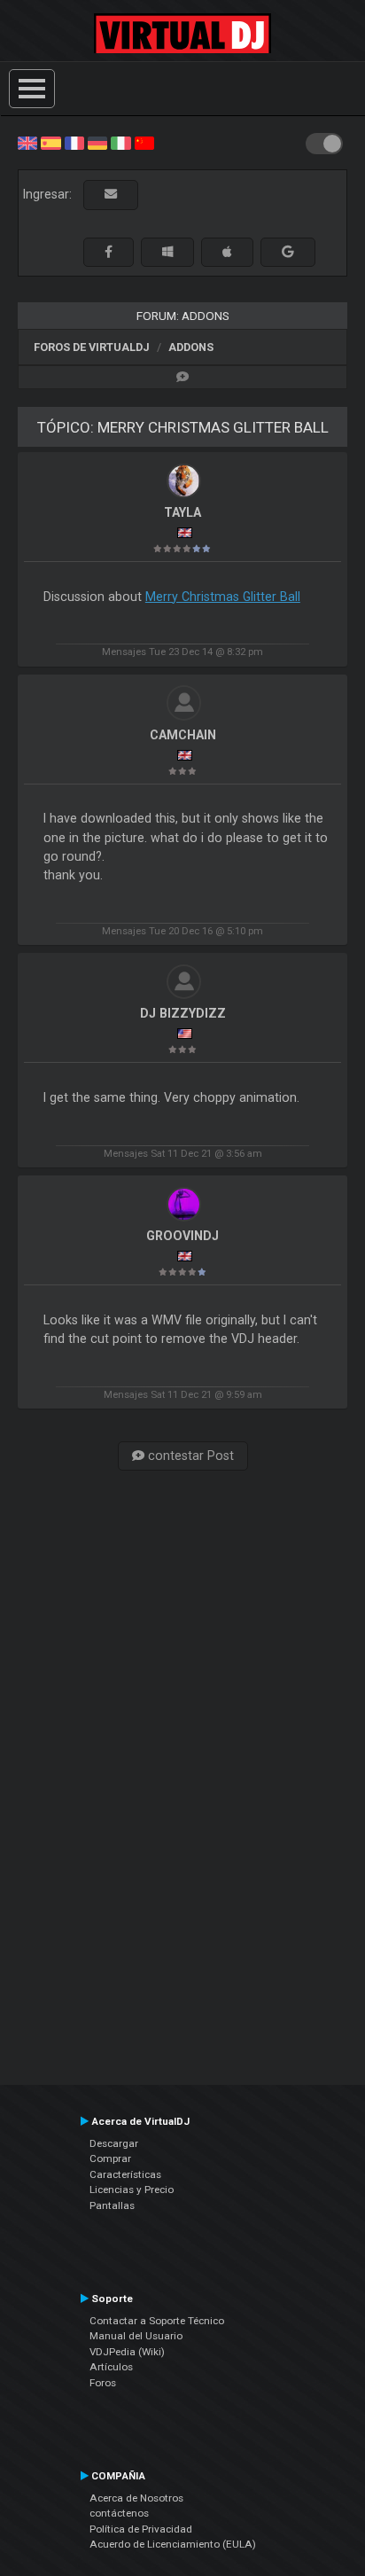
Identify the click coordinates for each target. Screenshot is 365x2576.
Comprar (110, 2158)
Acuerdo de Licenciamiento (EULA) (173, 2544)
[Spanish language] (50, 142)
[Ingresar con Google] (288, 252)
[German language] (97, 142)
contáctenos (119, 2513)
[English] (27, 142)
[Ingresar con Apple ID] (227, 252)
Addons (191, 347)
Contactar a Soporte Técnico (157, 2321)
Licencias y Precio (132, 2190)
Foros (103, 2383)
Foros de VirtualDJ (92, 347)
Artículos (111, 2367)
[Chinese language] (144, 142)
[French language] (74, 142)
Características (125, 2174)
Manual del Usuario (136, 2336)
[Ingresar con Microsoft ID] (167, 252)
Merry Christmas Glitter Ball (223, 597)
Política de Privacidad (141, 2529)
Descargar (114, 2143)
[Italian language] (120, 142)
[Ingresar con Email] (111, 195)
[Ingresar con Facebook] (109, 252)
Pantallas (112, 2205)
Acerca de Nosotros (136, 2498)
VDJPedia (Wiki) (127, 2352)
